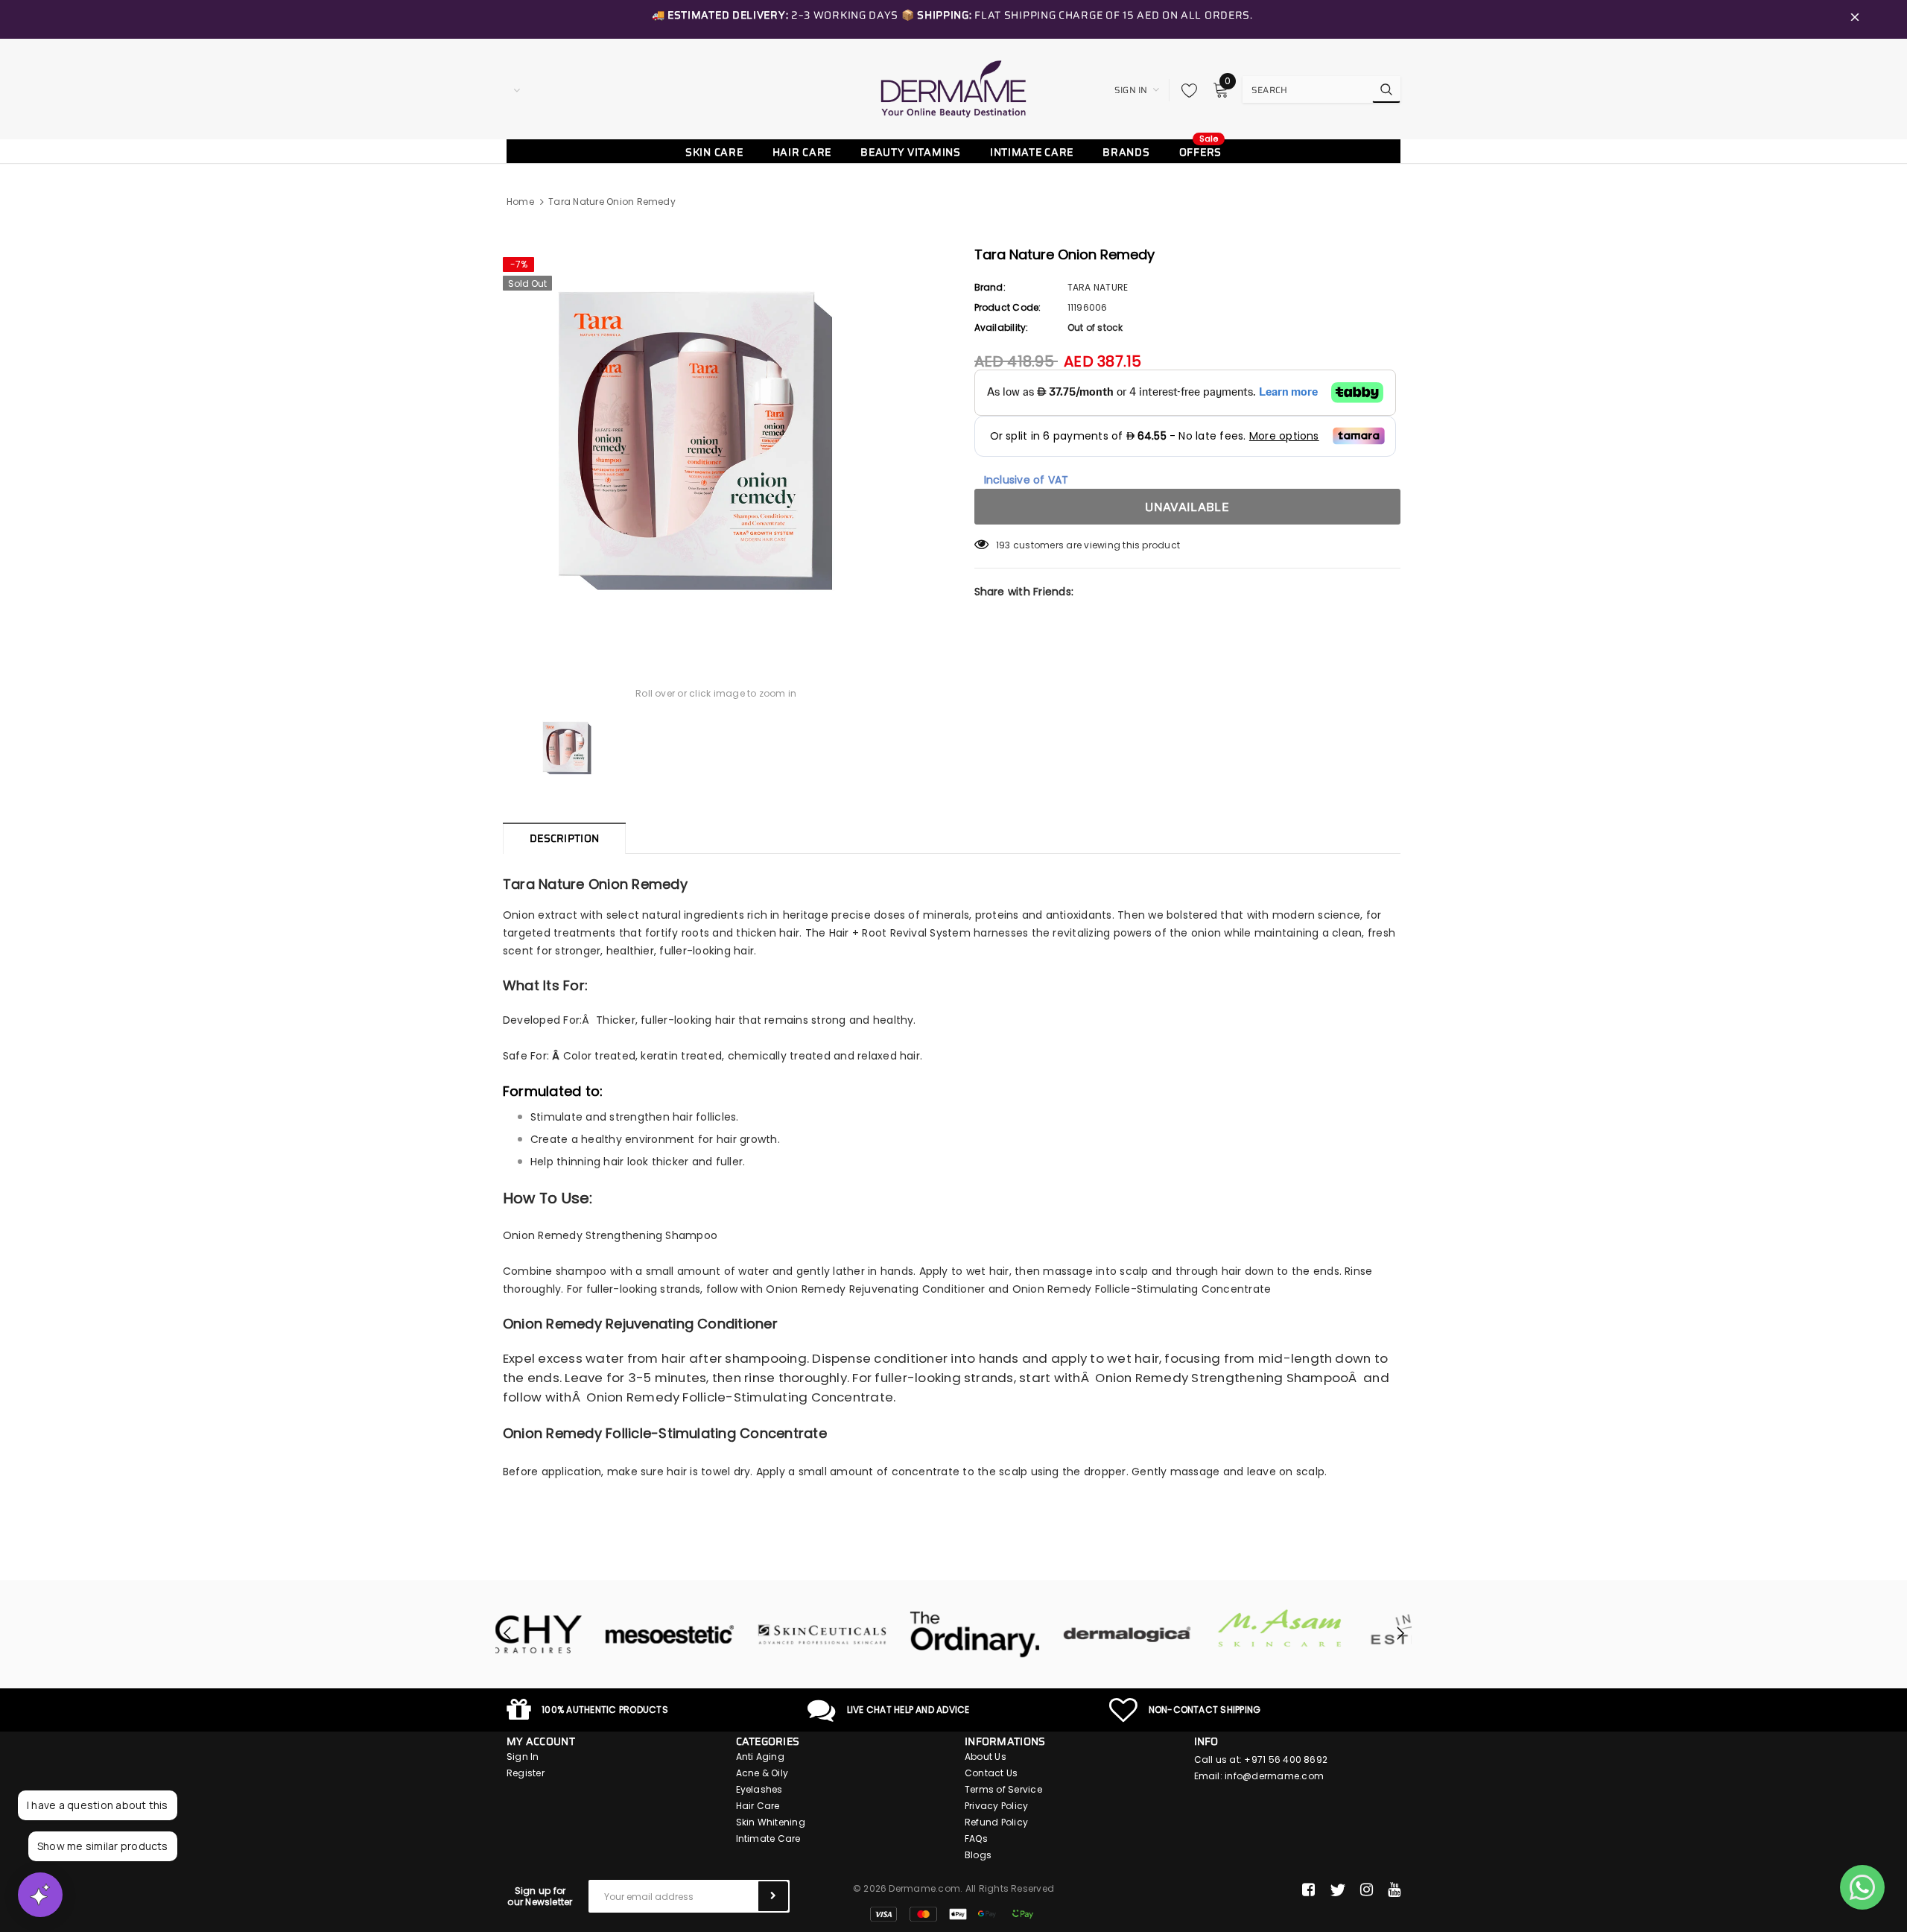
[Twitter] (1338, 1890)
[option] (716, 441)
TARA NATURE (1098, 287)
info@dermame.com (1274, 1776)
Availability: (1002, 327)
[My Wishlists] (1185, 90)
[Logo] (953, 89)
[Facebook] (1308, 1890)
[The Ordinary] (877, 1635)
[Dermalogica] (1030, 1635)
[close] (1855, 19)
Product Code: (1008, 307)
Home (520, 202)
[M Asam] (1183, 1628)
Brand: (990, 287)
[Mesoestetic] (572, 1635)
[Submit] (773, 1896)
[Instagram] (1367, 1890)
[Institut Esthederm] (1335, 1635)
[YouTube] (1394, 1890)
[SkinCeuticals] (724, 1635)
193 (1003, 545)
